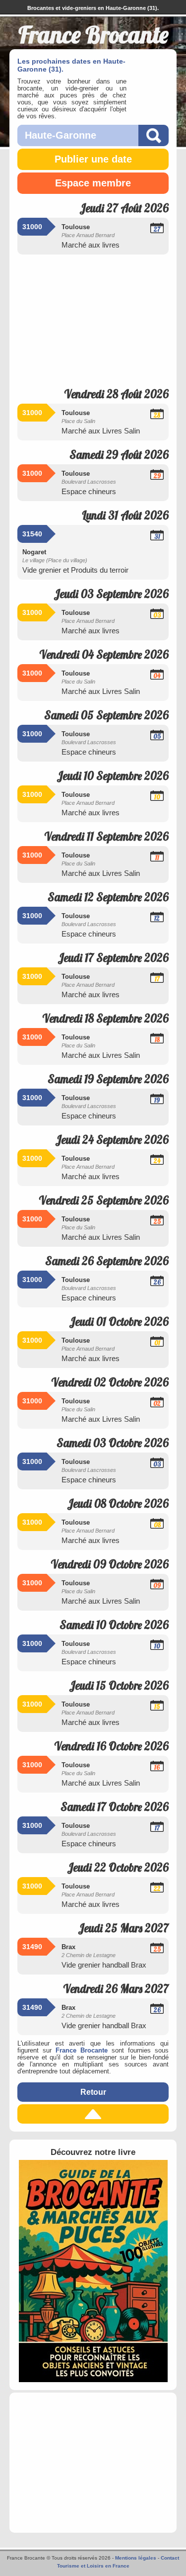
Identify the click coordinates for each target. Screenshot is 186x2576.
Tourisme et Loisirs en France (93, 2566)
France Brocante (82, 2051)
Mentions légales (136, 2558)
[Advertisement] (93, 318)
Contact (170, 2558)
